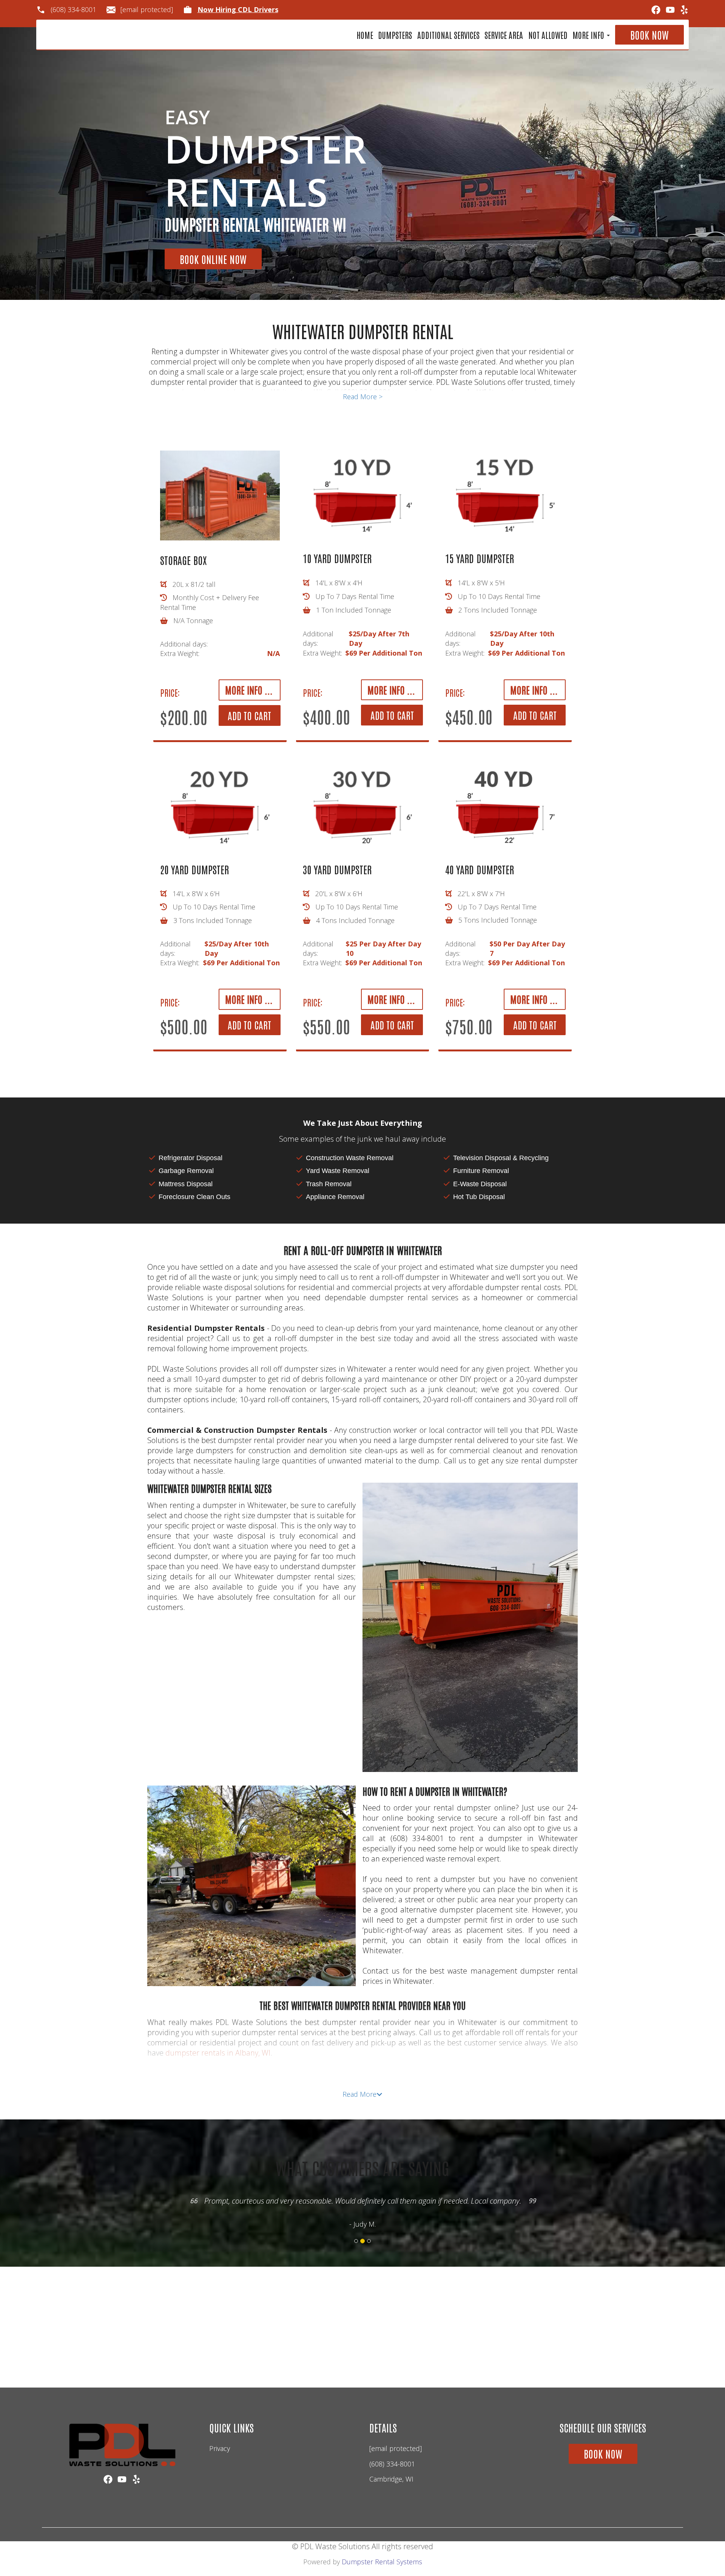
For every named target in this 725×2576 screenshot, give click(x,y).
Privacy (220, 2448)
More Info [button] (589, 35)
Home (365, 35)
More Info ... (249, 690)
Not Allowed (548, 35)
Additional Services (448, 35)
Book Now (649, 35)
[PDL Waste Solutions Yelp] (684, 10)
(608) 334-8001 (73, 10)
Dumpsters (395, 35)
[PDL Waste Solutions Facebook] (656, 10)
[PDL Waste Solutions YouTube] (670, 10)
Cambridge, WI (391, 2479)
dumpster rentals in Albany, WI (218, 2053)
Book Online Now (213, 259)
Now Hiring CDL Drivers (238, 10)
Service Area (504, 35)
